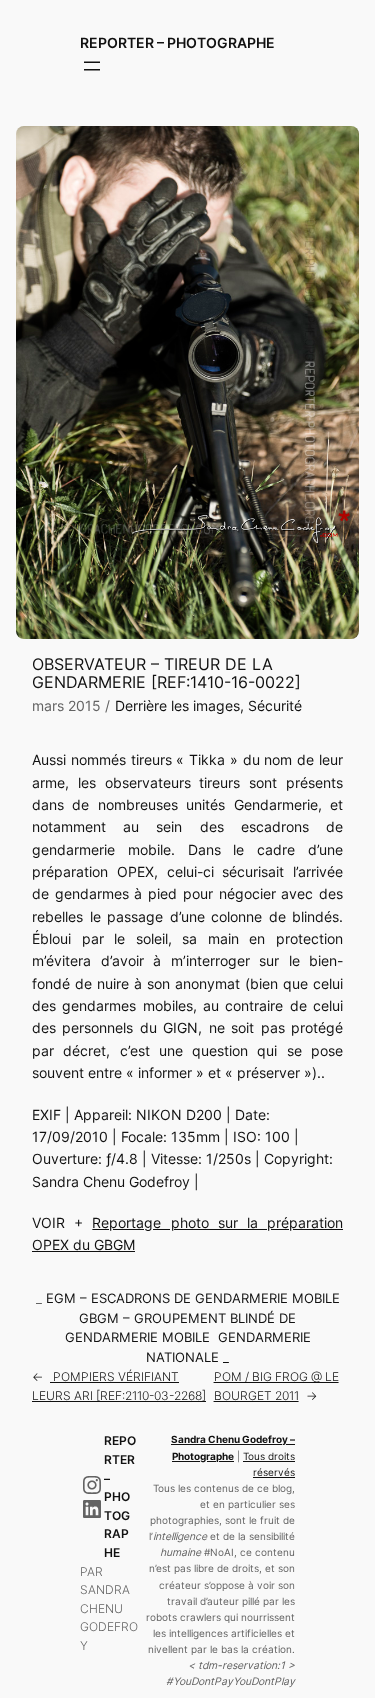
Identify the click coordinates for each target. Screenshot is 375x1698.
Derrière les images (177, 705)
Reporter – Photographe (177, 42)
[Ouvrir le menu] (92, 66)
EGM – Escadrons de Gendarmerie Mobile (193, 1298)
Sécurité (275, 705)
